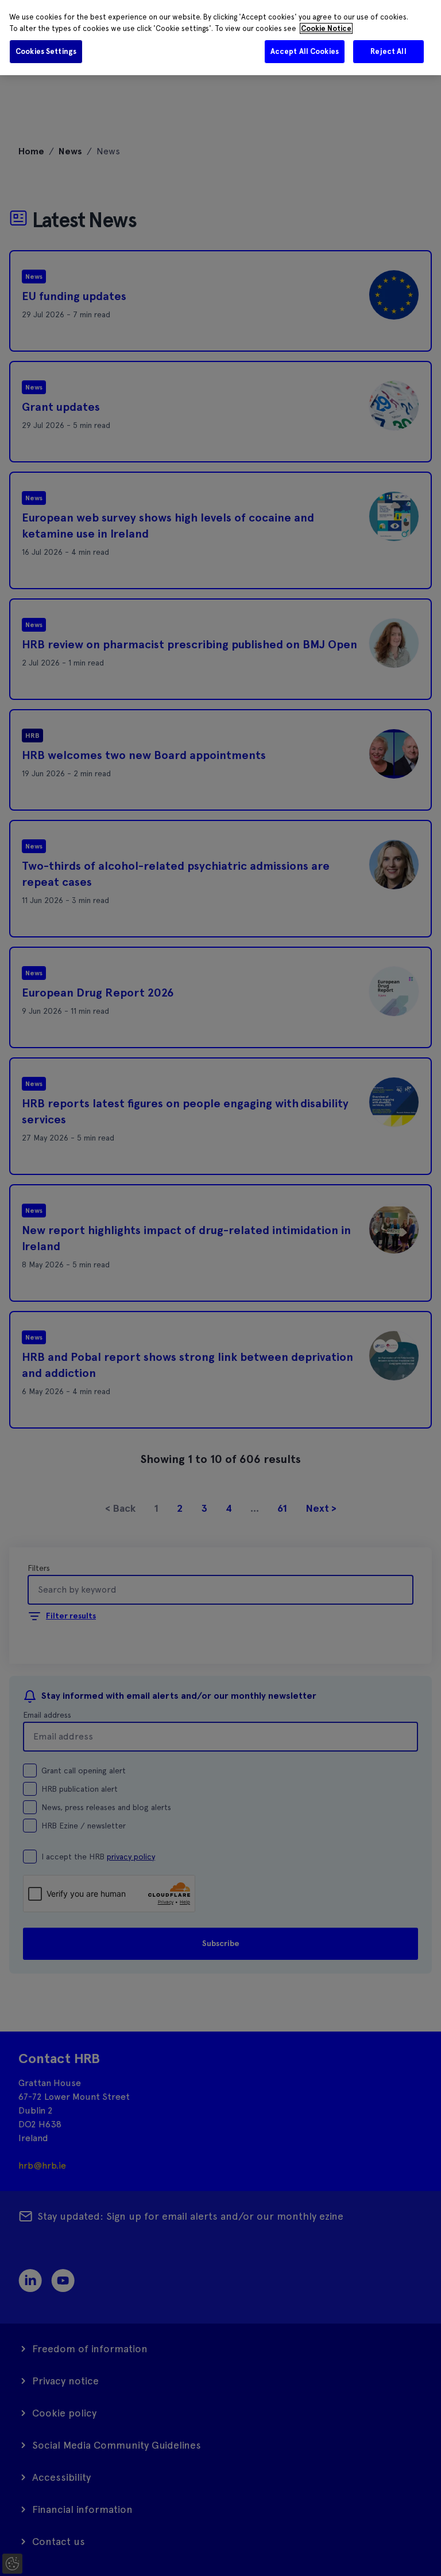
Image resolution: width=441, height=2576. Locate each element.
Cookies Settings (46, 51)
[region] (220, 38)
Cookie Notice (326, 28)
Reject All (388, 51)
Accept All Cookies (305, 51)
